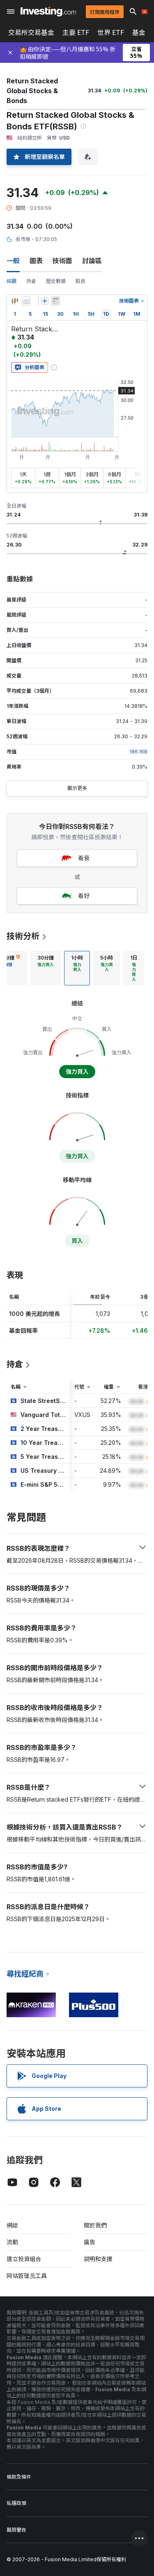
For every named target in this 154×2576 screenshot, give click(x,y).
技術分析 (23, 936)
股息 (80, 281)
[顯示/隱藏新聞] (55, 301)
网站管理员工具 (27, 2276)
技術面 (62, 261)
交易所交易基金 (31, 32)
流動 (12, 2242)
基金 (139, 32)
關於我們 (95, 2225)
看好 (84, 896)
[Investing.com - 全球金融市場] (48, 11)
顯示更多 (77, 788)
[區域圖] (26, 301)
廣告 (90, 2242)
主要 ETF (76, 32)
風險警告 (16, 2530)
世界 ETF (111, 32)
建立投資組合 (24, 2259)
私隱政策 (16, 2503)
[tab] (46, 968)
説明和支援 (98, 2259)
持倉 (31, 281)
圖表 (36, 261)
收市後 (23, 239)
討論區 (92, 261)
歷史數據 (56, 281)
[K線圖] (15, 301)
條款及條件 (19, 2477)
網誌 (12, 2225)
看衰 (84, 858)
